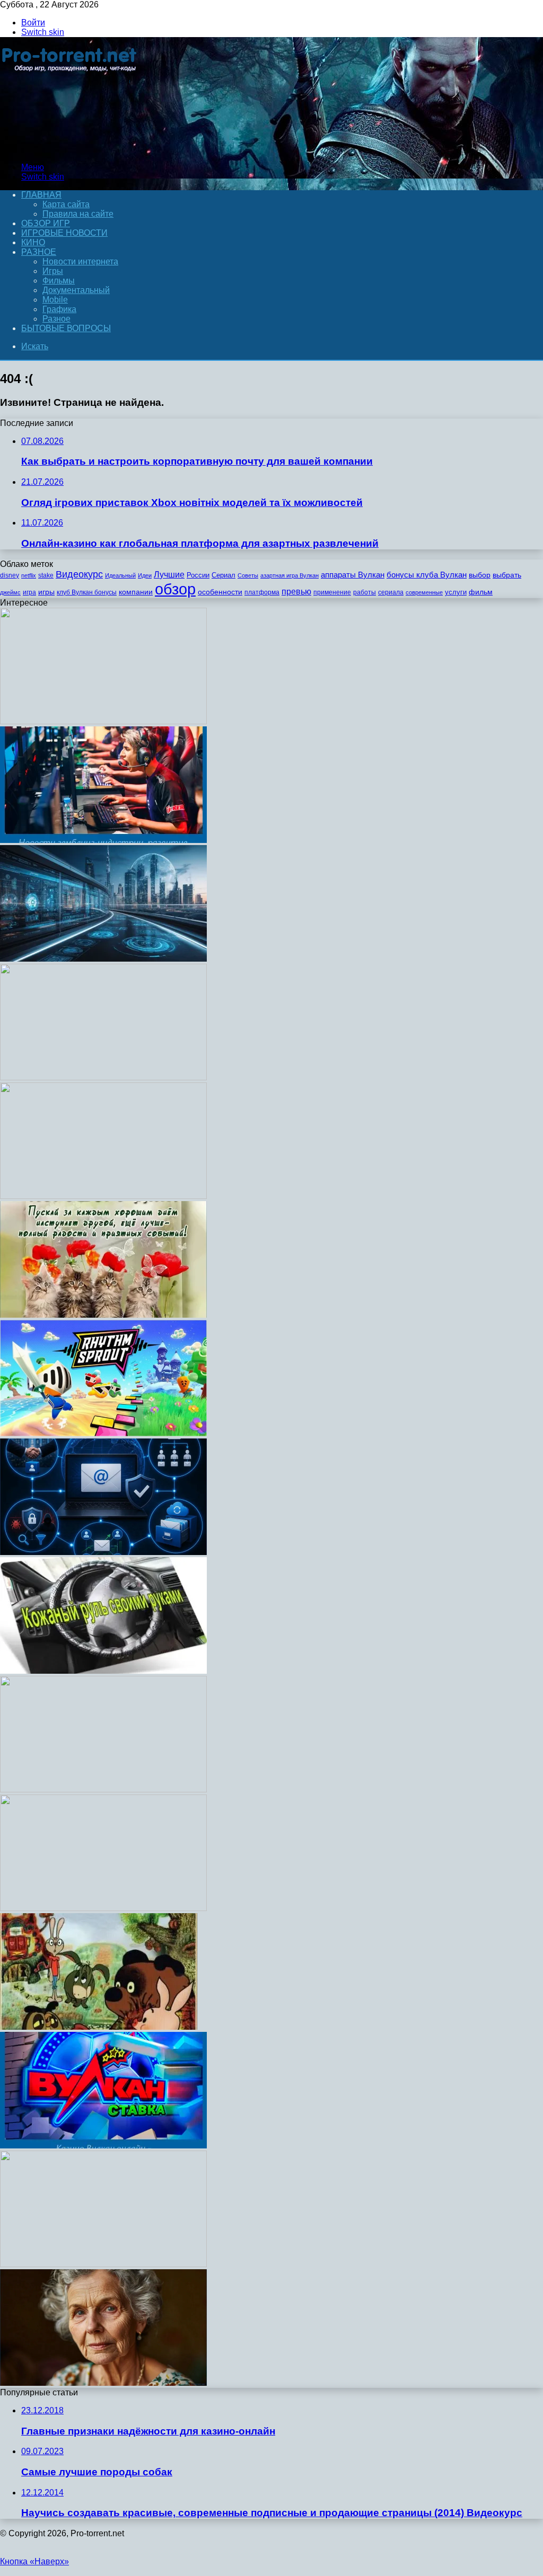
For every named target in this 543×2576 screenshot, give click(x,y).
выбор (480, 575)
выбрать (507, 575)
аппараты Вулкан (353, 575)
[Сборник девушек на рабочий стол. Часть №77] (103, 1077)
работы (365, 592)
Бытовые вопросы (66, 328)
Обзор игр (46, 223)
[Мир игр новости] (70, 149)
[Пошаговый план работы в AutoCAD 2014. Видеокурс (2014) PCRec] (103, 1908)
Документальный (76, 290)
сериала (391, 592)
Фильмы (59, 281)
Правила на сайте (78, 214)
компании (136, 592)
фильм (481, 592)
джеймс (10, 592)
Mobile (55, 300)
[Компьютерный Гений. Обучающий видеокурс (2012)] (103, 721)
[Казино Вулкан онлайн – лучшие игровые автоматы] (103, 2146)
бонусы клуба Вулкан (427, 575)
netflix (29, 575)
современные (424, 592)
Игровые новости (64, 233)
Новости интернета (80, 261)
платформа (262, 592)
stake (46, 575)
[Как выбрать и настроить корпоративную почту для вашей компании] (103, 1552)
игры (46, 592)
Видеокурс (79, 574)
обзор (175, 589)
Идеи (145, 575)
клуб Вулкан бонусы (87, 592)
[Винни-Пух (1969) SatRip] (99, 2027)
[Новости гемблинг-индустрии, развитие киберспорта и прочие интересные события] (103, 840)
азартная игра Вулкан (290, 575)
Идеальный (120, 575)
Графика (59, 309)
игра (29, 592)
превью (296, 591)
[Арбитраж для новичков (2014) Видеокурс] (103, 1196)
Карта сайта (66, 204)
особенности (220, 592)
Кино (33, 242)
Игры (53, 271)
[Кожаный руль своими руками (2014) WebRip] (103, 1671)
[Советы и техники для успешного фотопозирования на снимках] (103, 2383)
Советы (248, 575)
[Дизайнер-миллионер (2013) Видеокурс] (103, 959)
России (198, 575)
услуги (456, 592)
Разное (39, 252)
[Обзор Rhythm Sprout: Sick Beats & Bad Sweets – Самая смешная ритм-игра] (103, 1433)
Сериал (224, 575)
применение (332, 592)
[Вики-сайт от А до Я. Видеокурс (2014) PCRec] (103, 2264)
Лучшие (169, 575)
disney (10, 575)
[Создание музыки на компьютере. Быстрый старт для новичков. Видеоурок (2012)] (103, 1789)
